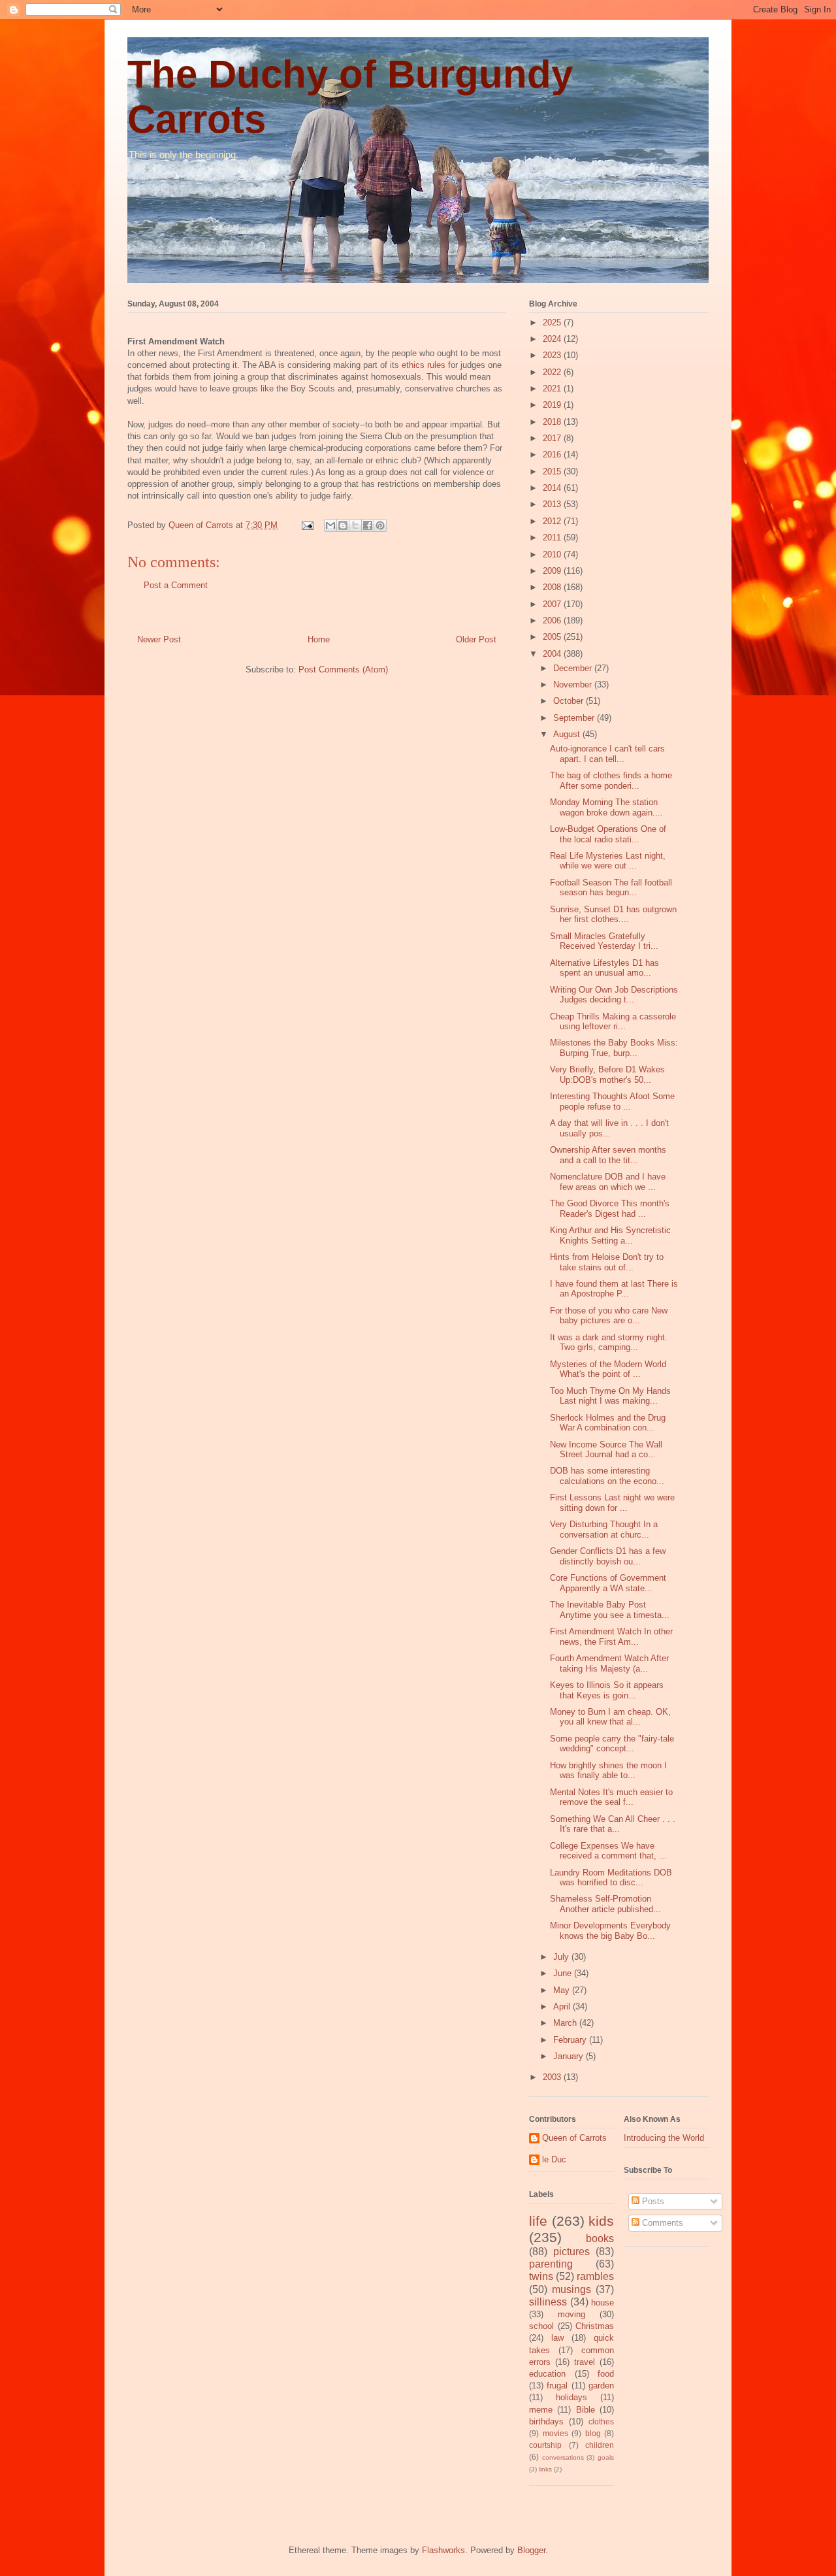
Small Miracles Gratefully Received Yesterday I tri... (604, 941)
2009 (553, 571)
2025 (553, 322)
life (538, 2221)
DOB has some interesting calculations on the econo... (607, 1476)
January (570, 2056)
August (568, 734)
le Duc (554, 2159)
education (547, 2374)
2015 (553, 471)
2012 (553, 521)
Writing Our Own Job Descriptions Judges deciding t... (614, 995)
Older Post (476, 639)
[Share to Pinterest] (380, 525)
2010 (553, 554)
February (571, 2040)
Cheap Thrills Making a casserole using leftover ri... (613, 1022)
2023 (553, 355)
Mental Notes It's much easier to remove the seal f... (611, 1797)
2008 (553, 587)
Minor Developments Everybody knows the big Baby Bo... (610, 1931)
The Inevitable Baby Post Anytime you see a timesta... (610, 1610)
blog (593, 2433)
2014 (553, 488)
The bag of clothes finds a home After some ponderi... (611, 781)
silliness (548, 2302)
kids (601, 2221)
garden (601, 2386)
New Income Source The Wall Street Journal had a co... (606, 1450)
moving (571, 2314)
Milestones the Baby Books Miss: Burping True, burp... (614, 1048)
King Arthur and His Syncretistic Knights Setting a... (610, 1235)
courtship (545, 2445)
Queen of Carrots (574, 2138)
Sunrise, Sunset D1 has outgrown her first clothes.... (613, 915)
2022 (553, 372)
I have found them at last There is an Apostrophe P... (614, 1289)
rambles (595, 2276)
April (563, 2006)
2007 (553, 604)
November (574, 685)
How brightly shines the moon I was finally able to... (608, 1771)
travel (585, 2362)
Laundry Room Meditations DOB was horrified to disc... (611, 1878)
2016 (553, 454)
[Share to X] (355, 525)
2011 (553, 537)
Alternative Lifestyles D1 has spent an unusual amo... (604, 968)
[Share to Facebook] (368, 525)
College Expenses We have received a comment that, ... (608, 1851)
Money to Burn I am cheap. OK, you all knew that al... (610, 1717)
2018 (553, 422)
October (570, 701)
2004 (553, 654)
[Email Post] (307, 525)
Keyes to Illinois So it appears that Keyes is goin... (607, 1690)
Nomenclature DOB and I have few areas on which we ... (608, 1182)
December (574, 668)
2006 (553, 620)
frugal (557, 2386)
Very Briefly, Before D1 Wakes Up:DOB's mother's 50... (607, 1075)
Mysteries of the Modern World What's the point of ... (608, 1369)
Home (319, 639)
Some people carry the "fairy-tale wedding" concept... (612, 1744)
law (557, 2338)
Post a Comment (176, 585)
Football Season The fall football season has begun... (611, 888)
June (564, 1973)
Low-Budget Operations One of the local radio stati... (608, 834)
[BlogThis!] (343, 525)
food (606, 2374)
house (603, 2303)
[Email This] (330, 525)
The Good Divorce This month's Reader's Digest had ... (610, 1209)
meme (541, 2410)
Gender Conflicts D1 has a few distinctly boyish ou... (608, 1556)
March (566, 2023)
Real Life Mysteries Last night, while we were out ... (608, 861)
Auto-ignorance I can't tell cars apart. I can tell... (607, 754)
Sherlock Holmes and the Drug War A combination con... (608, 1423)
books (600, 2238)
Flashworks (443, 2550)
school (541, 2326)
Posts (652, 2201)
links (545, 2469)
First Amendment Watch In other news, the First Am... (611, 1637)
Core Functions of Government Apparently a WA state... (608, 1583)
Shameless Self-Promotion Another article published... (605, 1904)
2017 (553, 438)
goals (606, 2457)
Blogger (531, 2550)
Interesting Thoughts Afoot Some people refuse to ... (612, 1101)
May (563, 1990)
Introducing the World (664, 2138)
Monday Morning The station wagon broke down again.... (606, 807)
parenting (551, 2264)
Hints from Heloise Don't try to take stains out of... (607, 1262)
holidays (571, 2397)
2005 (553, 637)
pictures (571, 2252)
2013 (553, 504)
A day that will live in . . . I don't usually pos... (609, 1128)
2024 (553, 339)
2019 (553, 405)
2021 (553, 388)
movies (555, 2433)
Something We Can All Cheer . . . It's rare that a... (613, 1824)
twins (541, 2276)
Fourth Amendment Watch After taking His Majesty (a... (609, 1663)
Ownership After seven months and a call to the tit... (608, 1155)
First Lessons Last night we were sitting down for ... (612, 1503)
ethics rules (424, 365)
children (600, 2445)
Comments (661, 2223)
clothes (601, 2421)
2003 (553, 2077)
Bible (586, 2410)
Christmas (595, 2326)
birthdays (546, 2421)
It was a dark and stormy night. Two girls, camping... (609, 1343)
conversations (563, 2457)
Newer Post (159, 639)
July (562, 1957)
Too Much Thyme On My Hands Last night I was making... (610, 1396)
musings (571, 2289)
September (575, 718)
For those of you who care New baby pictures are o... (609, 1316)
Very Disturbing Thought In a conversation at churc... (604, 1529)
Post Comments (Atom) (343, 669)
